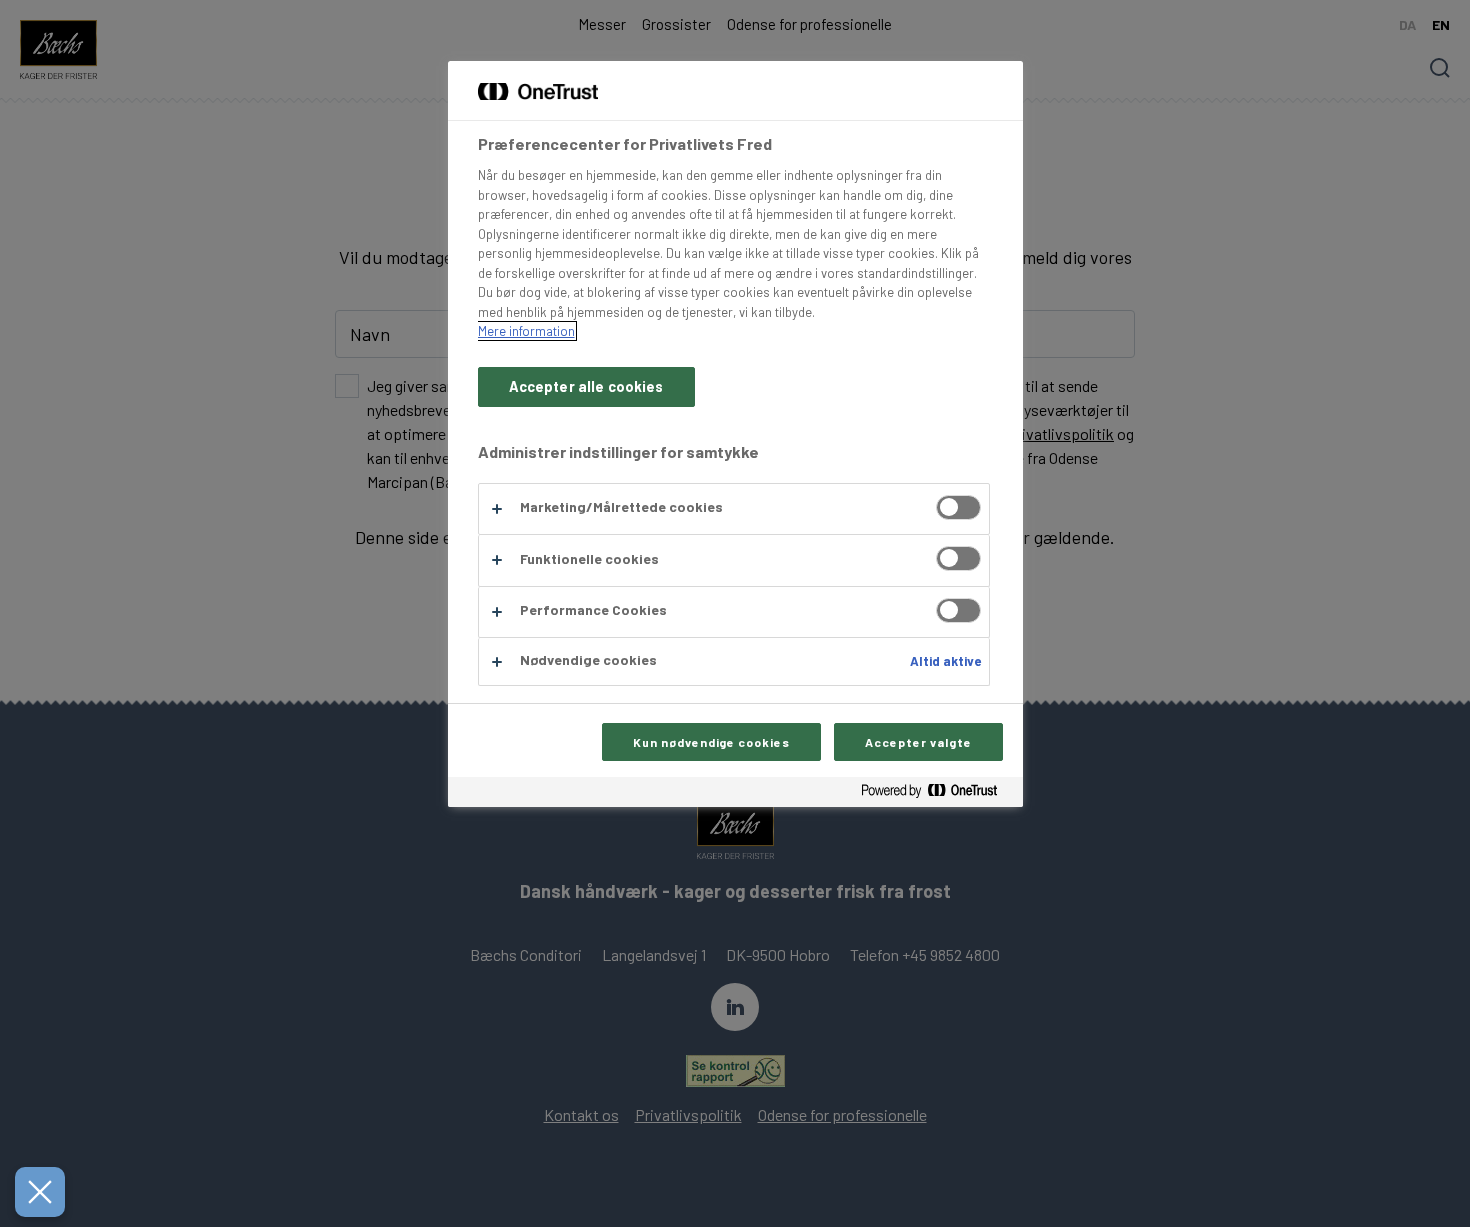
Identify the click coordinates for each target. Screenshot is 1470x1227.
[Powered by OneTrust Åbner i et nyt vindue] (937, 794)
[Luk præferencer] (40, 1192)
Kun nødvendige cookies (711, 742)
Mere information (526, 331)
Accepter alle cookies (586, 386)
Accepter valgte (918, 742)
